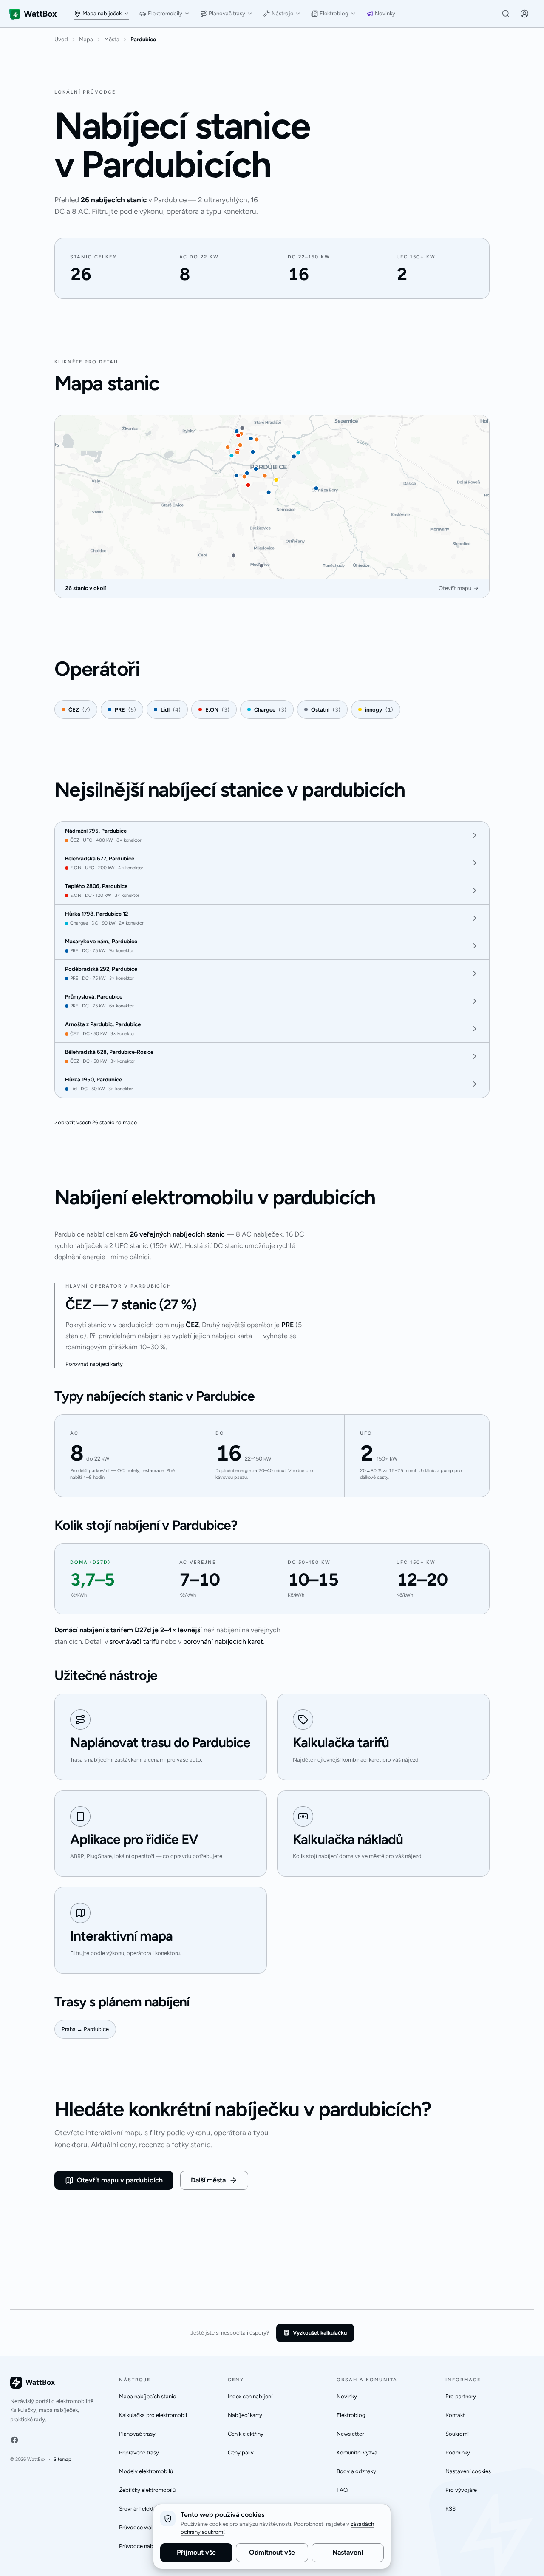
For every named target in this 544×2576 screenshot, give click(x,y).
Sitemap (62, 2459)
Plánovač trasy (227, 13)
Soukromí (457, 2434)
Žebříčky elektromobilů (147, 2490)
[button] (524, 14)
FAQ (342, 2490)
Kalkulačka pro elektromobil (153, 2415)
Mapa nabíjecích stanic (147, 2396)
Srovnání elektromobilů (147, 2509)
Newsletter (350, 2434)
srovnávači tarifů (135, 1641)
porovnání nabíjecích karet (223, 1641)
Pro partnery (461, 2396)
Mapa (86, 39)
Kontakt (455, 2415)
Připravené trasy (139, 2453)
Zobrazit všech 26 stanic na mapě (96, 1122)
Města (112, 39)
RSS (450, 2509)
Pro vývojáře (461, 2490)
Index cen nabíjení (250, 2396)
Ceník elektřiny (246, 2434)
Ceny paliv (241, 2453)
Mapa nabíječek (102, 13)
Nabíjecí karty (245, 2415)
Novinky (385, 13)
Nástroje (282, 13)
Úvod (61, 39)
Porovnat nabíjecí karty (94, 1364)
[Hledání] (506, 14)
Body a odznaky (356, 2471)
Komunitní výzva (357, 2453)
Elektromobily (165, 13)
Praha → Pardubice (85, 2029)
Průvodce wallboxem (145, 2527)
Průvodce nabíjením (144, 2546)
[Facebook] (14, 2440)
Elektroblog (334, 13)
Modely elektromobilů (146, 2471)
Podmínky (458, 2453)
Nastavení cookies (468, 2471)
